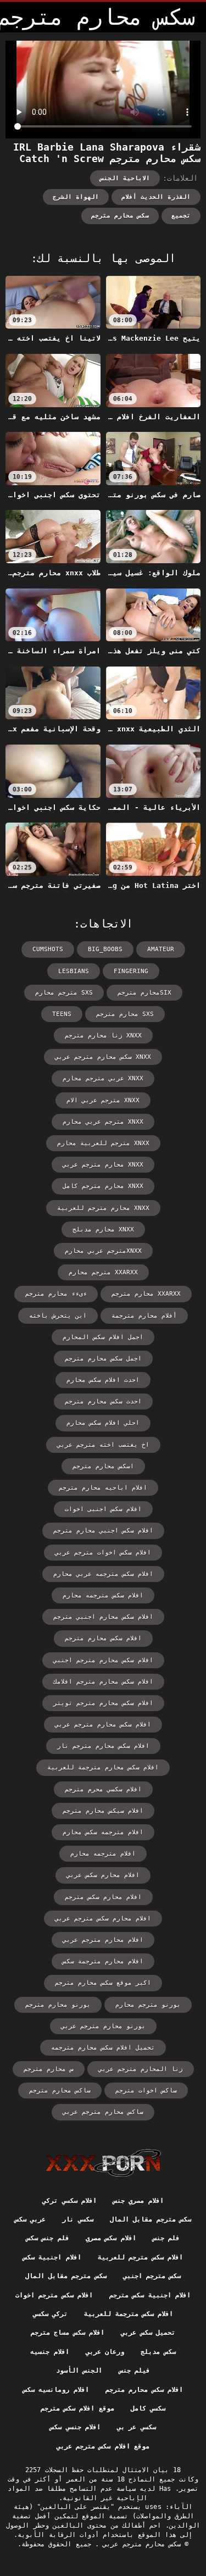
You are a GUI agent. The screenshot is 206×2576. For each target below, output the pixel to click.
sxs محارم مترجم (125, 1014)
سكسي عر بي (137, 2427)
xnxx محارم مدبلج (103, 1229)
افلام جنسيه (49, 2352)
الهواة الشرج (76, 197)
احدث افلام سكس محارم (103, 1380)
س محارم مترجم (49, 2069)
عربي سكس (30, 2219)
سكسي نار (77, 2219)
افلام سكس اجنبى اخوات (103, 1509)
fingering (131, 971)
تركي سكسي (50, 2314)
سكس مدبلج (158, 2352)
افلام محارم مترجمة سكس (103, 1961)
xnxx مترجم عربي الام (103, 1100)
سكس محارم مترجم (120, 216)
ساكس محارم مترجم (60, 2091)
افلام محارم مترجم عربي (103, 1940)
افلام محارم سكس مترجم (103, 1897)
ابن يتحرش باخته (58, 1316)
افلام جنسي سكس (75, 2427)
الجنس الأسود (79, 2370)
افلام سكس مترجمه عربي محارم (103, 1574)
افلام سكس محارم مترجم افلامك (103, 1682)
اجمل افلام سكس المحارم (103, 1337)
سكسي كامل (148, 2408)
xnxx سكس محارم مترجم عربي (103, 1057)
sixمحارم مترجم (144, 993)
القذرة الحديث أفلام (156, 197)
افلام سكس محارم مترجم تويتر (103, 1703)
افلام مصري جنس (138, 2201)
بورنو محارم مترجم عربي (103, 2026)
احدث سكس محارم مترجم (103, 1401)
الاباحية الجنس (125, 178)
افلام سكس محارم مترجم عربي (103, 1725)
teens (62, 1014)
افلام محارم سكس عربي (103, 1875)
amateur (161, 949)
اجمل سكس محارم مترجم (103, 1359)
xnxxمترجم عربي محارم (103, 1251)
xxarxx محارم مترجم (146, 1294)
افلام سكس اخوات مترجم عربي (103, 1553)
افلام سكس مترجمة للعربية (129, 2314)
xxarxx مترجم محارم (103, 1272)
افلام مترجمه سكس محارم (103, 1832)
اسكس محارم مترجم (103, 1466)
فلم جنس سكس (48, 2238)
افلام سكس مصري (111, 2238)
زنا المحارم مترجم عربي (141, 2069)
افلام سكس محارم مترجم (103, 1638)
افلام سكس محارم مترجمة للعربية (103, 1767)
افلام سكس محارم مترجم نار (103, 1746)
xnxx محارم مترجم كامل (103, 1186)
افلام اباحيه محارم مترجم (103, 1488)
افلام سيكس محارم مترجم (103, 1811)
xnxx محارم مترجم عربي (103, 1165)
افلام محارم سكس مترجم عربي (103, 1919)
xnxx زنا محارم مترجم (103, 1036)
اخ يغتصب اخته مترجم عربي (103, 1445)
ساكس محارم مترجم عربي (103, 2112)
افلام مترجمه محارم (103, 1854)
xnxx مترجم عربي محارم (103, 1122)
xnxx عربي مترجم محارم (103, 1078)
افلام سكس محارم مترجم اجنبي (103, 1660)
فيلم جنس (135, 2370)
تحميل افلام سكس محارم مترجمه (103, 2048)
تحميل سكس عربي (148, 2333)
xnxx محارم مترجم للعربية (103, 1208)
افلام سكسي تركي (69, 2201)
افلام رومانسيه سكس (56, 2390)
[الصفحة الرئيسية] (103, 2163)
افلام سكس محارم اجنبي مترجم (103, 1617)
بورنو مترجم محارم (148, 2005)
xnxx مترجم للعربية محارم (103, 1143)
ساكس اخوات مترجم (146, 2091)
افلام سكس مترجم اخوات (54, 2295)
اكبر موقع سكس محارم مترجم (103, 1983)
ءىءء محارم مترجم (56, 1294)
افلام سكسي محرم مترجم (103, 1789)
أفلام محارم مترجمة (144, 1316)
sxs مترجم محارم (64, 993)
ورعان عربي (105, 2352)
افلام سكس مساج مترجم (68, 2333)
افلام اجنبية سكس (52, 2257)
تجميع (181, 216)
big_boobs (105, 949)
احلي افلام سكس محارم (103, 1423)
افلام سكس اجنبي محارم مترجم (103, 1531)
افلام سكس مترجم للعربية (140, 2257)
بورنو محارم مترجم (58, 2005)
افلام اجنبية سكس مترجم (150, 2295)
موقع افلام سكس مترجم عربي (103, 2446)
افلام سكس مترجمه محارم (103, 1595)
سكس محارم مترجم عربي (140, 2544)
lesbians (74, 971)
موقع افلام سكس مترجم (77, 2408)
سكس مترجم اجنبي (152, 2276)
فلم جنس (166, 2238)
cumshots (48, 949)
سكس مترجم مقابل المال (151, 2219)
